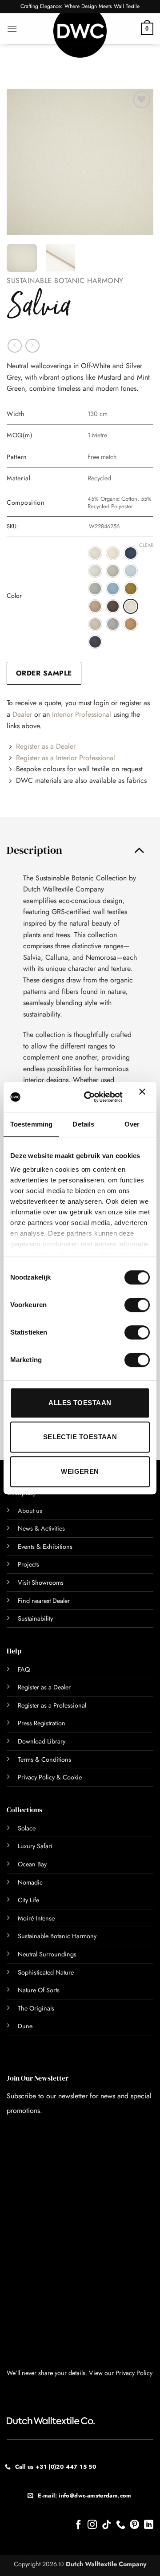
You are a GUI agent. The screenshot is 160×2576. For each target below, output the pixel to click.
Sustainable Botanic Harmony (65, 281)
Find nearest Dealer (44, 1601)
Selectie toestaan (80, 1437)
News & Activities (41, 1528)
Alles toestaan (80, 1403)
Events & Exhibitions (45, 1547)
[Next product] (14, 346)
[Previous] (21, 162)
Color (14, 596)
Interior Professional (82, 714)
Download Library (42, 1741)
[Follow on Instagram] (92, 2525)
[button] (12, 29)
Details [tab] (83, 1124)
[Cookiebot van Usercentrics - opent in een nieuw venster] (90, 1097)
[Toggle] (139, 850)
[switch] (127, 1305)
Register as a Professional (52, 1705)
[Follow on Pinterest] (134, 2525)
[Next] (139, 162)
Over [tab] (132, 1124)
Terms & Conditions (44, 1759)
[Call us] (121, 2525)
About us (30, 1511)
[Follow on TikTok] (106, 2525)
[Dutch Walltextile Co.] (80, 35)
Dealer (22, 714)
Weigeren (80, 1471)
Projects (28, 1564)
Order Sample (44, 673)
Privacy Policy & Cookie (50, 1777)
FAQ (24, 1669)
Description (34, 850)
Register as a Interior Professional (66, 758)
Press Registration (42, 1723)
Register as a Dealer (46, 746)
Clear (146, 545)
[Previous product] (32, 346)
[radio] (95, 553)
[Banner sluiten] (144, 1097)
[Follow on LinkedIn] (149, 2525)
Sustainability (35, 1618)
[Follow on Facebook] (78, 2525)
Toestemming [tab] (31, 1124)
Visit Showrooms (41, 1583)
